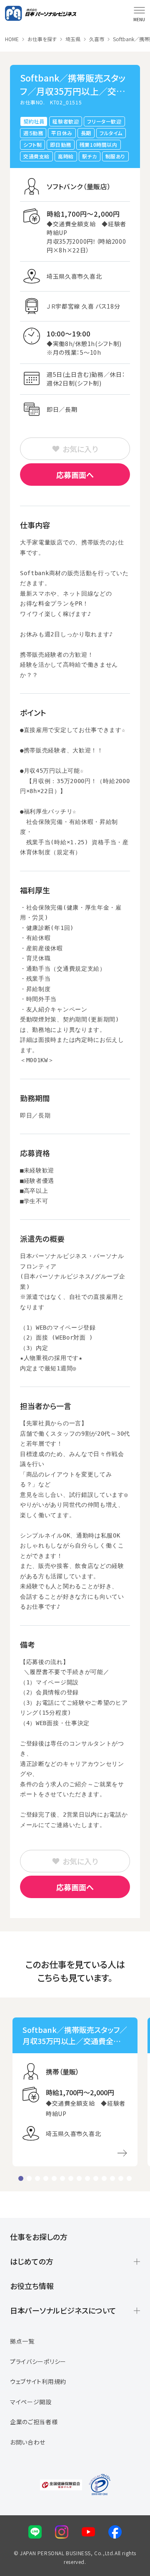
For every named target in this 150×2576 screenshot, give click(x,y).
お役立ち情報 (32, 2286)
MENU (139, 19)
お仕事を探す (42, 39)
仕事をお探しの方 (39, 2237)
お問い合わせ (28, 2442)
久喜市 (97, 39)
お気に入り (80, 449)
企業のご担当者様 (34, 2422)
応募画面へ (75, 475)
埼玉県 (73, 39)
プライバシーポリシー (38, 2361)
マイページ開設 (31, 2402)
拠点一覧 (22, 2341)
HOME (12, 39)
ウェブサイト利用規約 (38, 2381)
